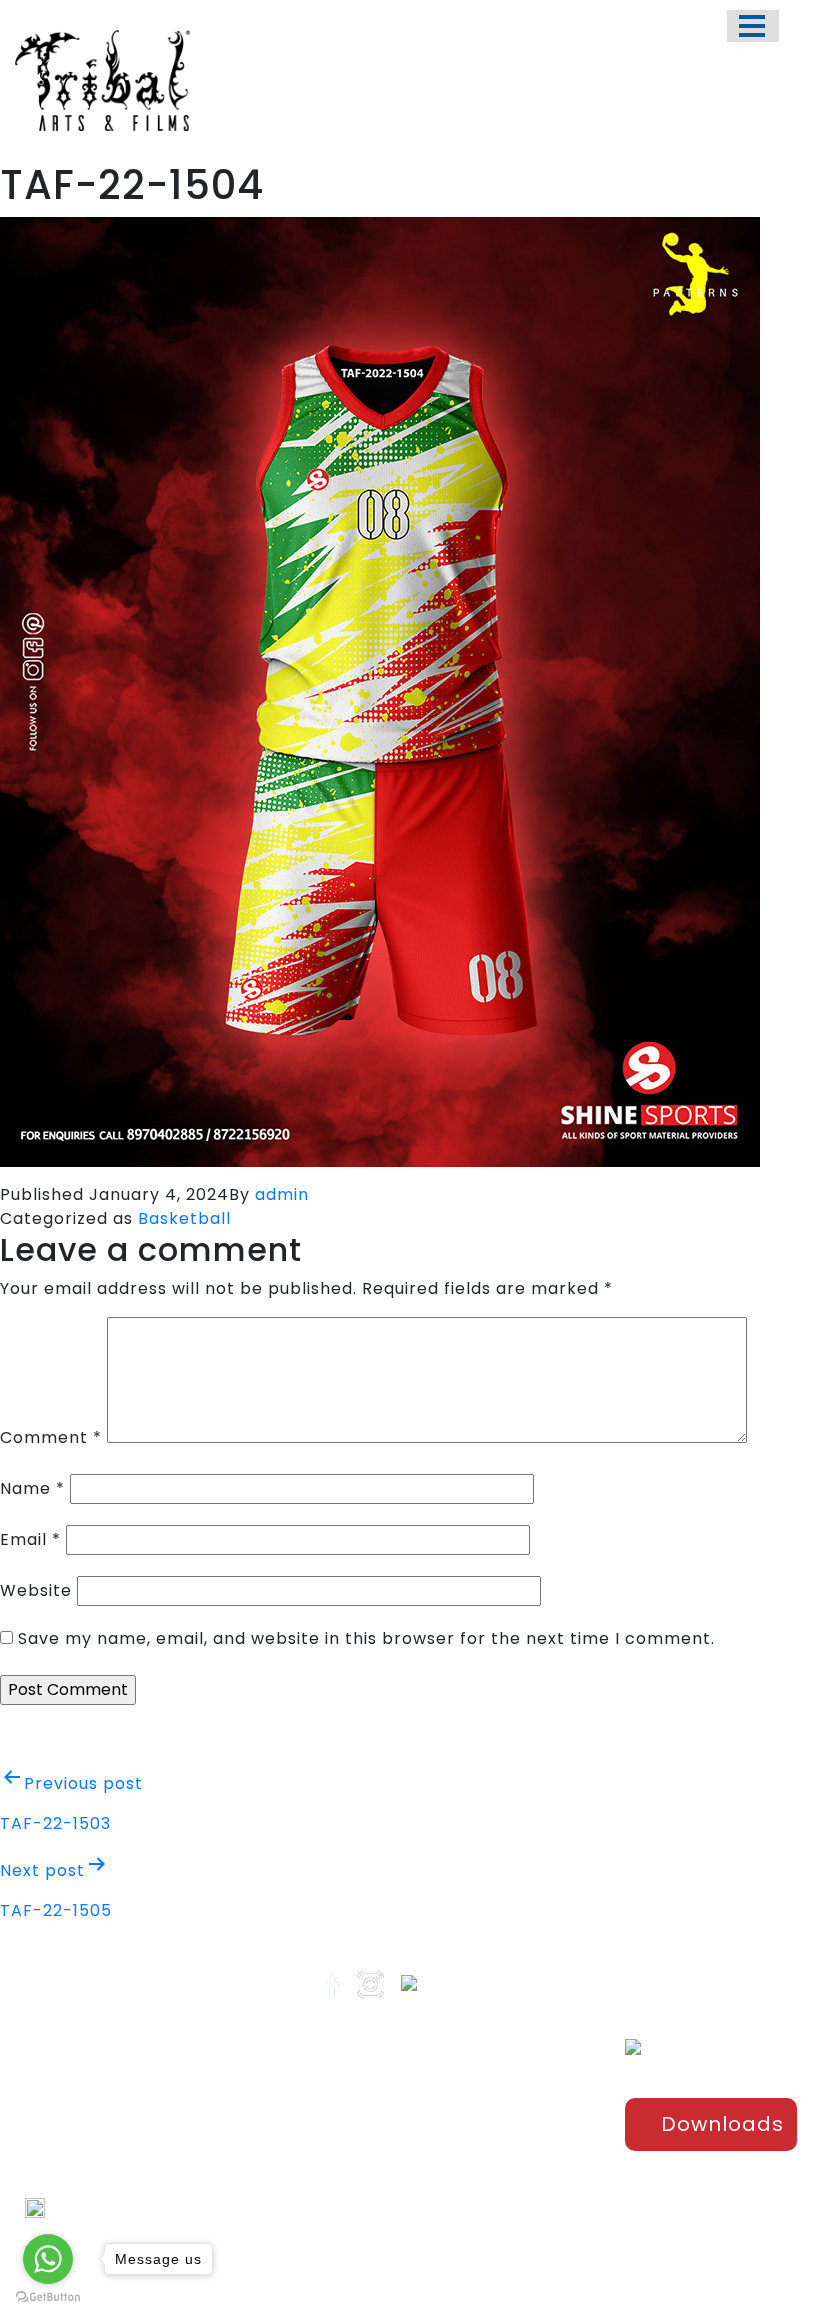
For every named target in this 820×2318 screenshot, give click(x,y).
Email (30, 1539)
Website (36, 1590)
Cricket (515, 2120)
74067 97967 (95, 2208)
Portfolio (385, 2120)
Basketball (184, 1218)
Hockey (515, 2186)
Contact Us (395, 2219)
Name (32, 1488)
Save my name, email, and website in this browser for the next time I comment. (366, 1638)
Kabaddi (520, 2219)
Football (518, 2153)
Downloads (722, 2124)
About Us (387, 2153)
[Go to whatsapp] (48, 2259)
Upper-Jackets (540, 2252)
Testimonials (400, 2186)
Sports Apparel (540, 2087)
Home (376, 2087)
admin (282, 1194)
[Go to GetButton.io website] (48, 2297)
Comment (51, 1437)
